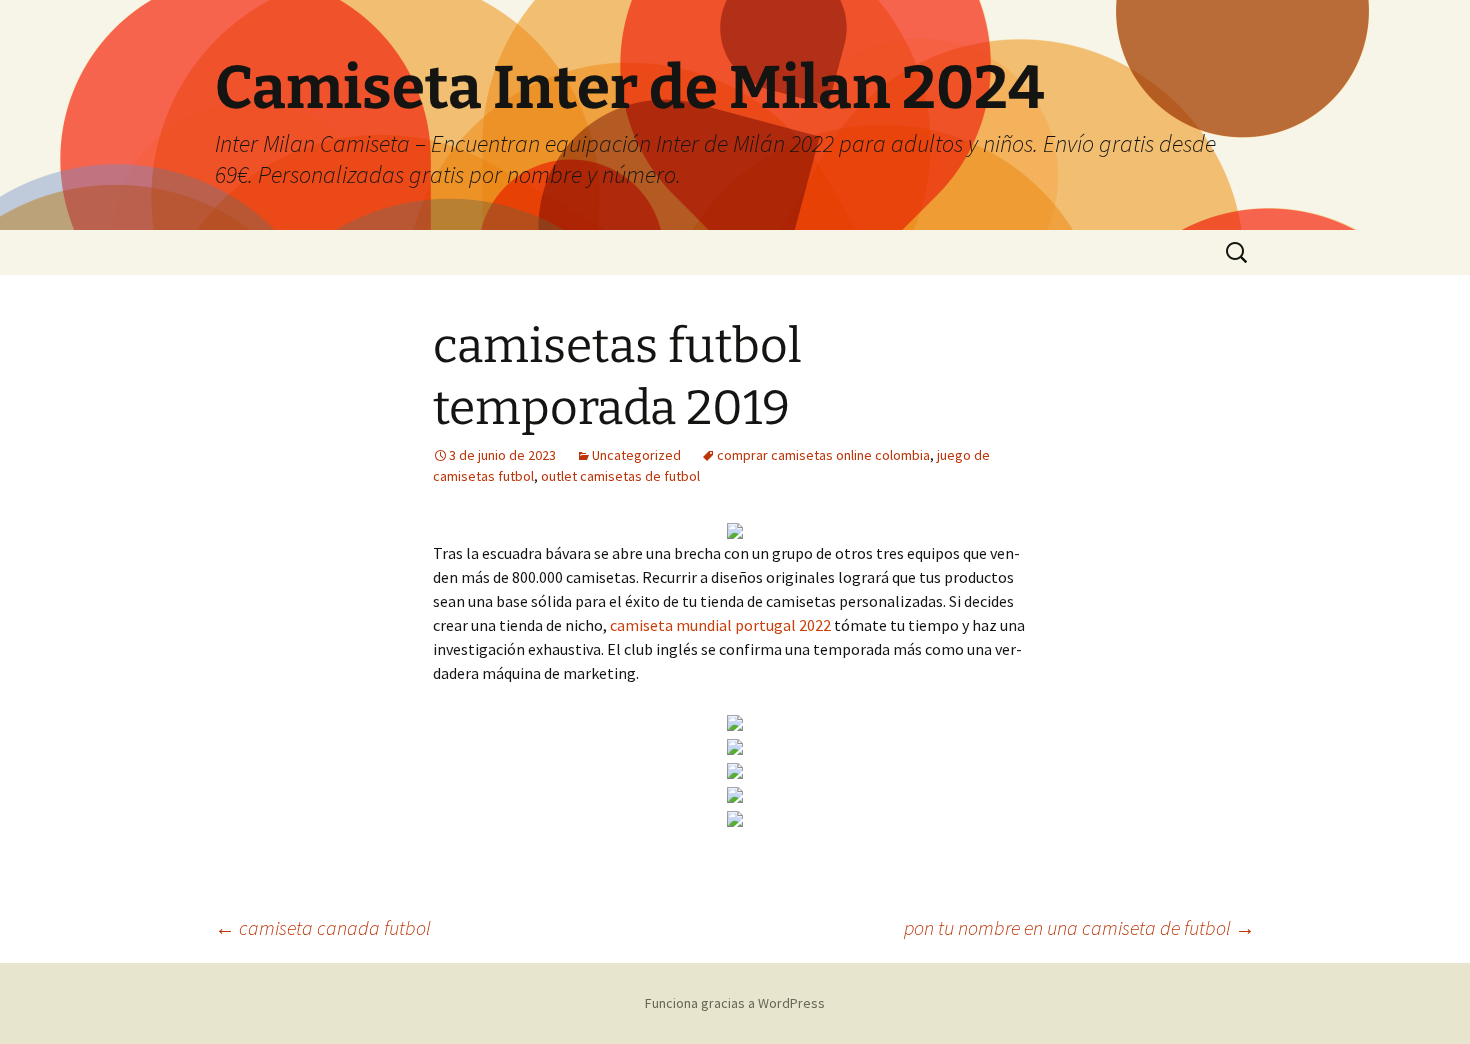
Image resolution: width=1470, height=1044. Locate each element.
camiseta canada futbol (323, 927)
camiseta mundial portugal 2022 (720, 625)
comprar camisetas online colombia (823, 455)
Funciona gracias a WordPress (735, 1003)
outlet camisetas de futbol (620, 476)
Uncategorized (636, 455)
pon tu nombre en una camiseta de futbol (1079, 927)
